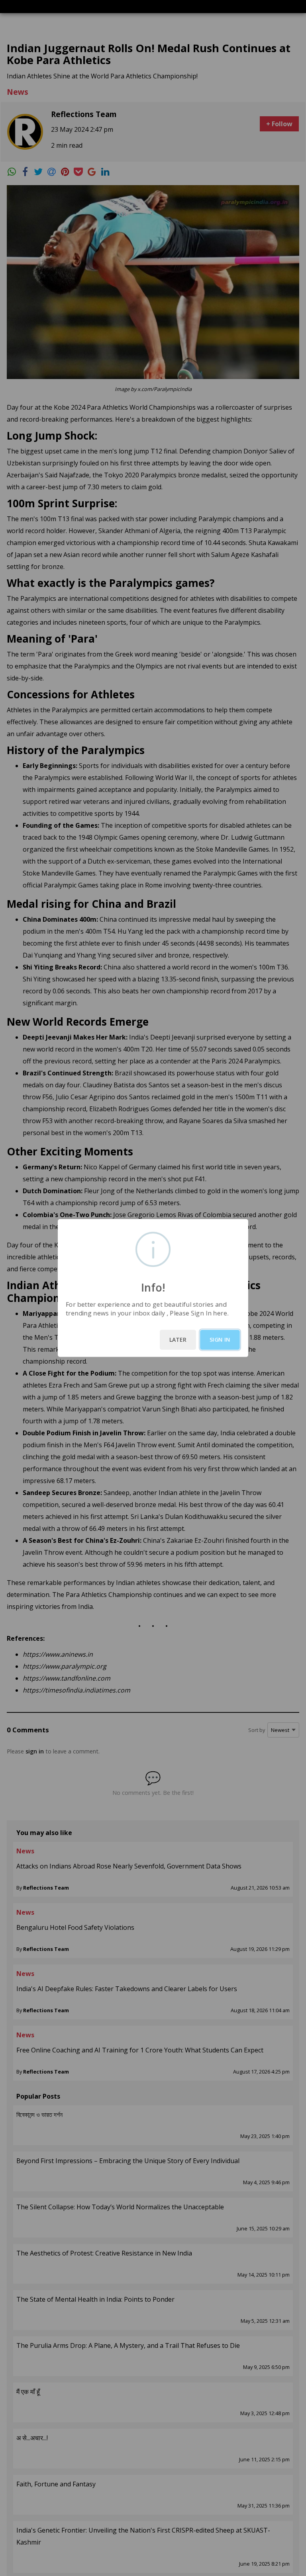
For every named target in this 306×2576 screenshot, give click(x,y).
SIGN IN (220, 1340)
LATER (178, 1340)
